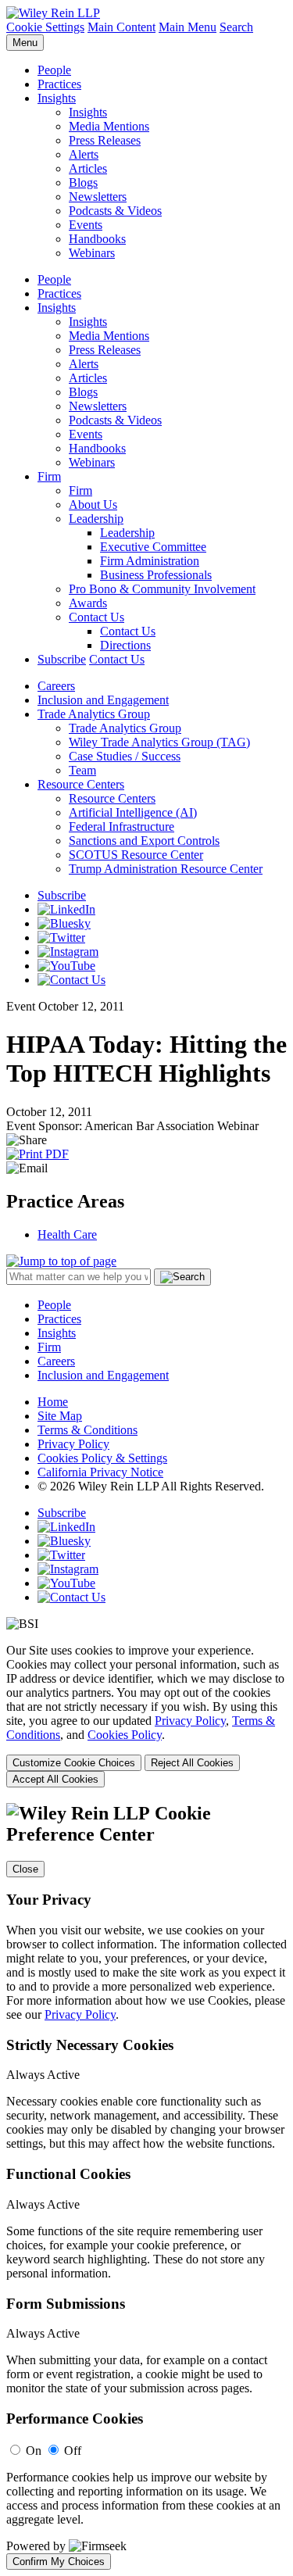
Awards (88, 603)
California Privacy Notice (100, 1472)
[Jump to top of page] (61, 1261)
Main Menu (188, 27)
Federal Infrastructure (121, 826)
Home (53, 1402)
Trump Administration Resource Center (166, 869)
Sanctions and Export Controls (144, 841)
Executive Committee (153, 547)
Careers (56, 686)
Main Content (121, 27)
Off (73, 2451)
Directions (125, 645)
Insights (57, 98)
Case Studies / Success (125, 756)
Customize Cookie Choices (74, 1763)
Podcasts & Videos (115, 211)
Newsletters (98, 197)
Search (236, 27)
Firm (49, 476)
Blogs (83, 182)
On (34, 2451)
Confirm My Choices (59, 2562)
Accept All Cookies (55, 1779)
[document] (146, 2186)
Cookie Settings (45, 27)
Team (82, 770)
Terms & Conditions (88, 1430)
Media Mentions (109, 126)
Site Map (60, 1416)
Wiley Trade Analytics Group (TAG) (159, 742)
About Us (93, 504)
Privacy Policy (73, 1444)
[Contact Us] (71, 980)
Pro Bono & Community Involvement (162, 589)
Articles (88, 168)
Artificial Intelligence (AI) (133, 812)
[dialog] (146, 1716)
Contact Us (96, 617)
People (54, 70)
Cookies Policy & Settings (102, 1458)
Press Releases (105, 140)
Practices (59, 84)
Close (25, 1869)
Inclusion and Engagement (103, 700)
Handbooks (97, 239)
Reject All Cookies (192, 1763)
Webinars (92, 253)
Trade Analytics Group (94, 714)
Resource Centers (81, 784)
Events (86, 225)
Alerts (84, 154)
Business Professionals (156, 575)
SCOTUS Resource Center (136, 855)
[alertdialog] (146, 2186)
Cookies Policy (125, 1735)
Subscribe (62, 659)
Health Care (67, 1234)
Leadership (96, 519)
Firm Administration (150, 561)
